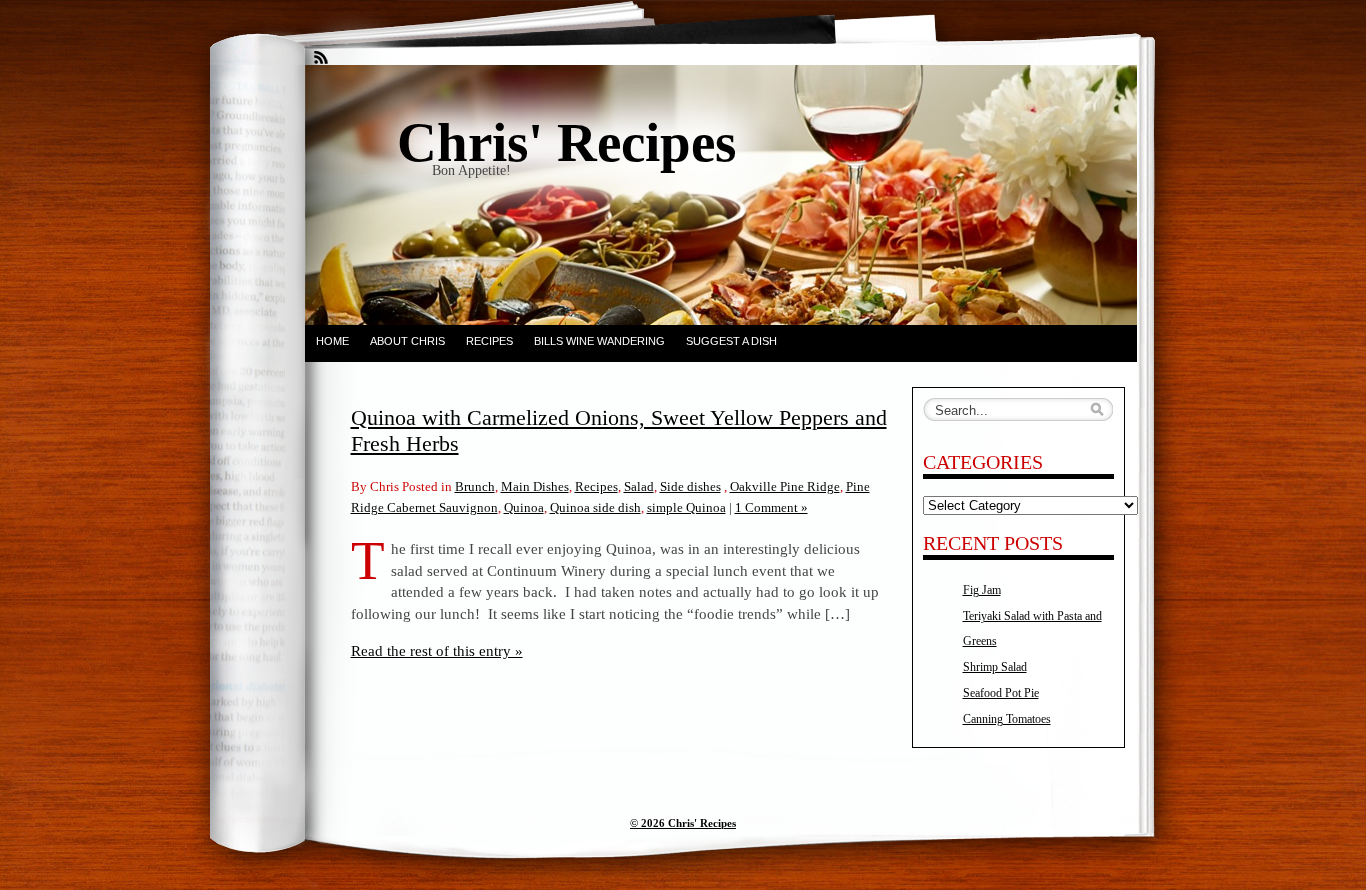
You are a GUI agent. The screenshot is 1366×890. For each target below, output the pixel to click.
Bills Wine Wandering (599, 341)
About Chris (407, 341)
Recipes (489, 341)
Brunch (475, 486)
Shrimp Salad (995, 667)
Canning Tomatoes (1007, 719)
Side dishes (690, 486)
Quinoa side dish (595, 507)
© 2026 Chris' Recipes (683, 823)
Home (332, 341)
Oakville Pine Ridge (785, 486)
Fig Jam (982, 590)
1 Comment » (771, 507)
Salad (639, 486)
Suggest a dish (731, 341)
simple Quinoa (686, 507)
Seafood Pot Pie (1001, 693)
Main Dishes (535, 486)
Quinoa (524, 507)
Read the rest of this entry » (437, 650)
